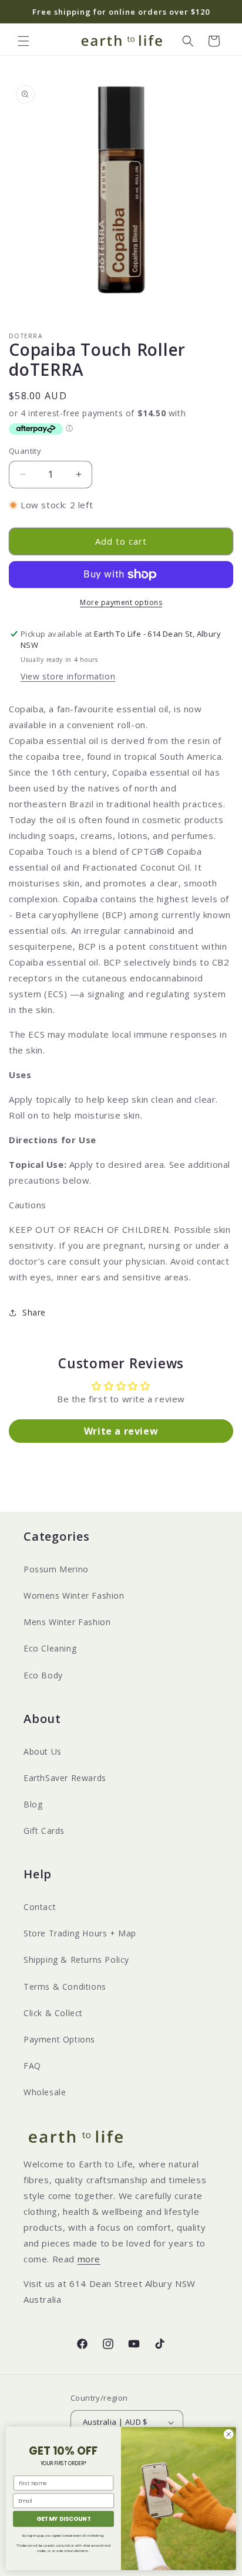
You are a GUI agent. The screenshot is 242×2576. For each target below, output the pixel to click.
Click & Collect (53, 2013)
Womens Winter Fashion (74, 1595)
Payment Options (59, 2039)
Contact (40, 1907)
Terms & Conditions (65, 1987)
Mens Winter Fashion (67, 1622)
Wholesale (45, 2092)
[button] (23, 41)
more (89, 2259)
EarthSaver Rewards (65, 1778)
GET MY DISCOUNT (64, 2519)
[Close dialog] (228, 2434)
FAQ (32, 2066)
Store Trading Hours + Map (80, 1933)
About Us (43, 1751)
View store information (68, 676)
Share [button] (34, 1312)
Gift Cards (44, 1831)
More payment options (121, 602)
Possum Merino (56, 1569)
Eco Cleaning (50, 1648)
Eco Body (43, 1675)
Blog (33, 1804)
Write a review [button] (121, 1431)
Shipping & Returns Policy (76, 1960)
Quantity (25, 451)
